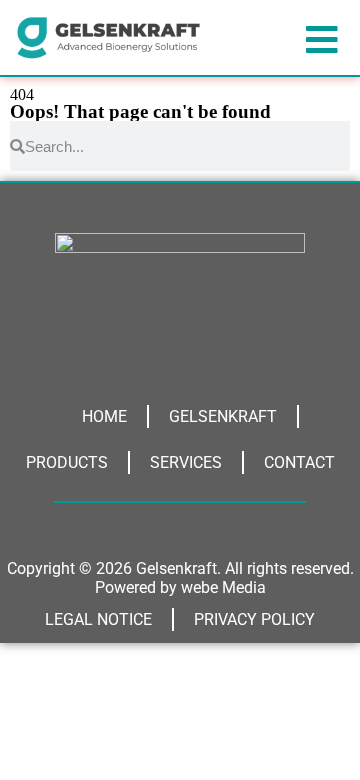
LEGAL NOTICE (98, 619)
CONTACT (299, 462)
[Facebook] (235, 344)
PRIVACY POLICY (254, 619)
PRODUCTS (67, 462)
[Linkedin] (180, 344)
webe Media (223, 587)
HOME (104, 416)
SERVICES (186, 462)
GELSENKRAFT (223, 416)
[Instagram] (125, 344)
